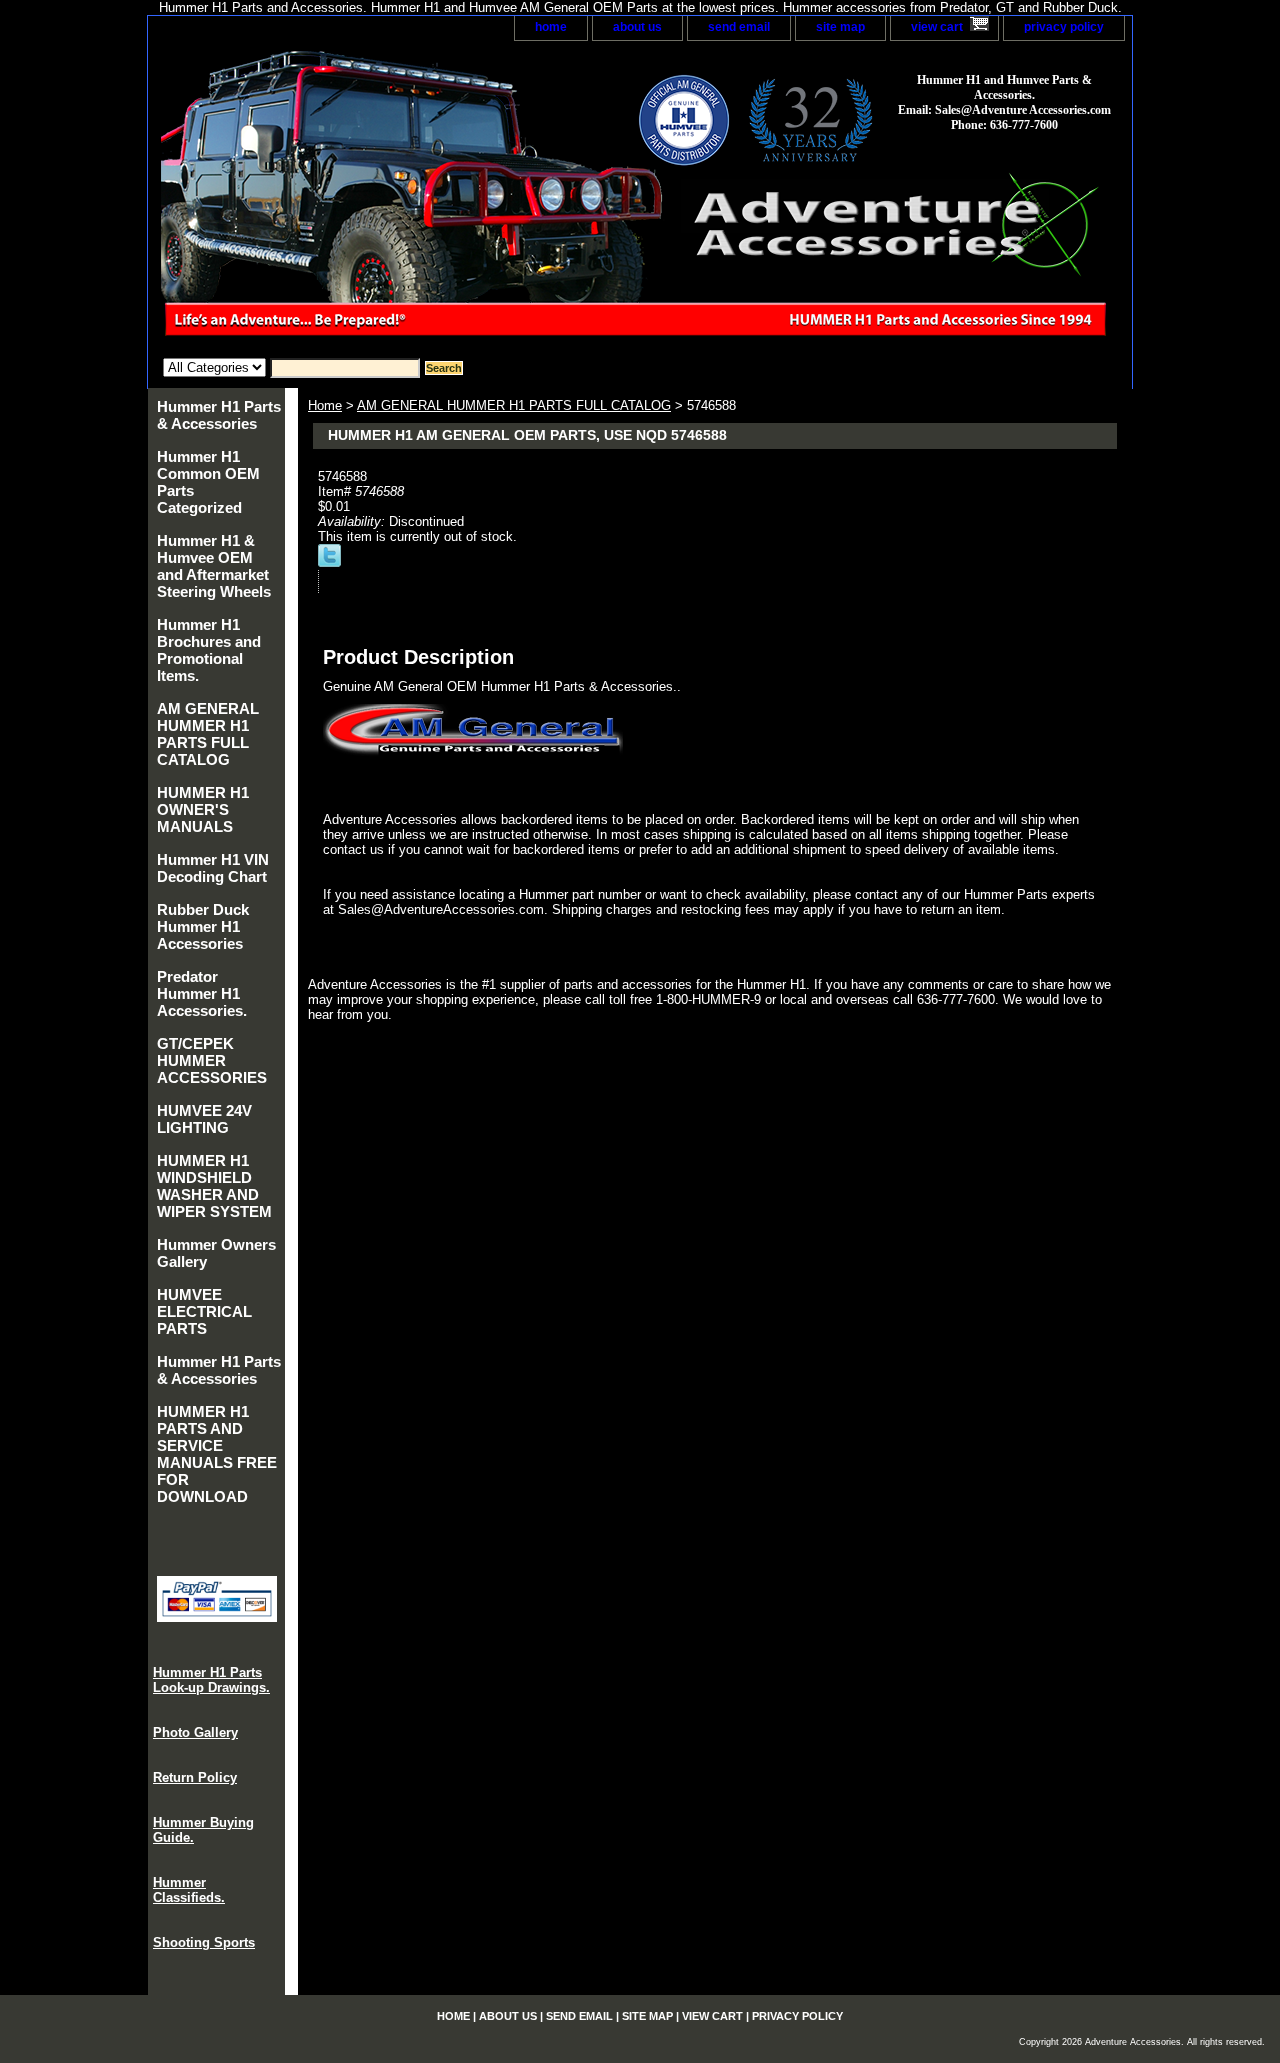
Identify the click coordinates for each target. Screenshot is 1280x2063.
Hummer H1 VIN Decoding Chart (213, 868)
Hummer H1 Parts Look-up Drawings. (211, 1680)
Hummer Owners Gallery (216, 1253)
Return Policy (195, 1777)
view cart (937, 27)
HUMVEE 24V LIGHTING (204, 1119)
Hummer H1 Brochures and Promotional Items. (209, 650)
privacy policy (1064, 27)
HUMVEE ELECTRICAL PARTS (204, 1311)
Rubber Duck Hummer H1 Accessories (203, 926)
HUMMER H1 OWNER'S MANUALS (203, 809)
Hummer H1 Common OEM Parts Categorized (208, 482)
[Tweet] (329, 562)
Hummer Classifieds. (189, 1890)
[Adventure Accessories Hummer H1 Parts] (398, 199)
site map (840, 27)
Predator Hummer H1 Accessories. (202, 993)
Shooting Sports (204, 1942)
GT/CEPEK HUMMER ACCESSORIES (212, 1060)
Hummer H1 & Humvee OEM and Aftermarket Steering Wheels (214, 566)
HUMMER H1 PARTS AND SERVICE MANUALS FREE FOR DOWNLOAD (217, 1454)
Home (325, 405)
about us (637, 27)
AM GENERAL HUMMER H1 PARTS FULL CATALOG (514, 405)
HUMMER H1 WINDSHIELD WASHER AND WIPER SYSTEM (214, 1186)
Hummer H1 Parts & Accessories (219, 415)
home (551, 27)
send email (739, 27)
